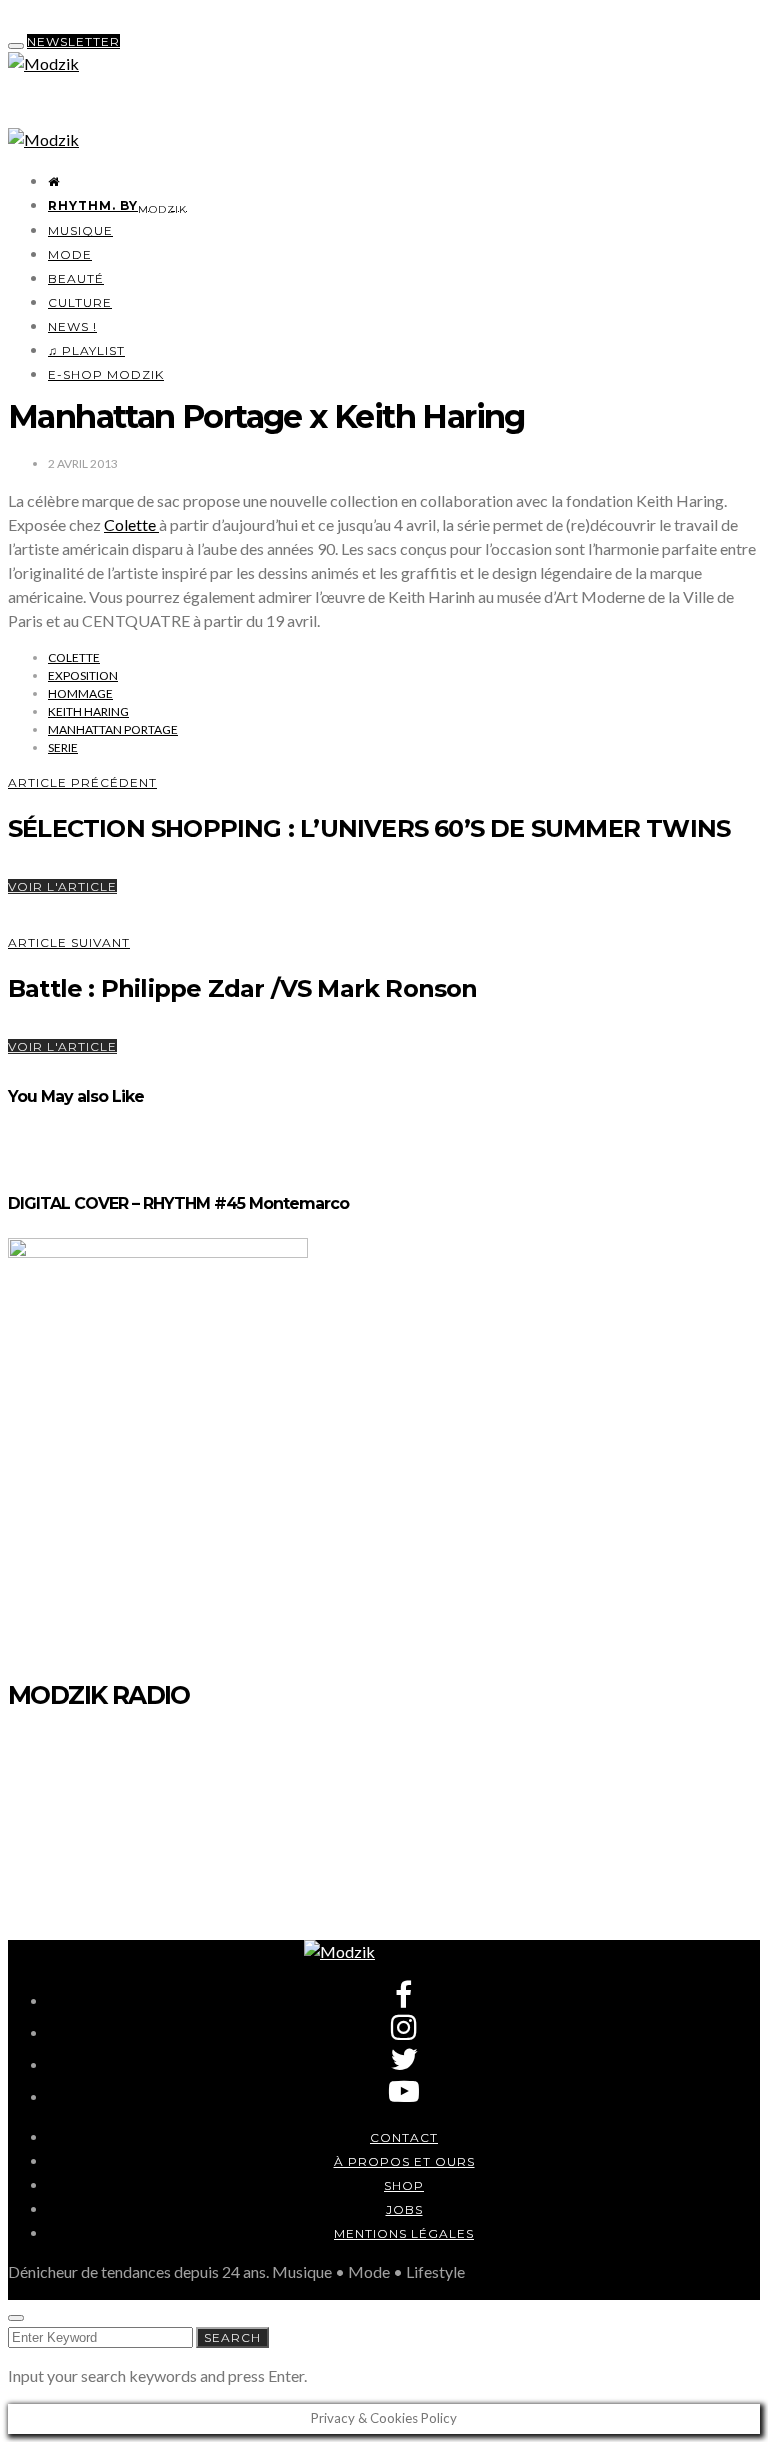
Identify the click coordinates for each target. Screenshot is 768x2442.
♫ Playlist (86, 350)
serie (63, 747)
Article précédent (82, 782)
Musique (80, 230)
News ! (72, 326)
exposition (83, 675)
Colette (131, 524)
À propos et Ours (404, 2161)
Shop (404, 2185)
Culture (80, 302)
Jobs (404, 2209)
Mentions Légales (404, 2233)
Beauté (76, 278)
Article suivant (69, 942)
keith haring (88, 711)
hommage (80, 693)
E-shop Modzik (106, 374)
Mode (70, 254)
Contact (404, 2137)
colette (74, 657)
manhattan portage (113, 729)
